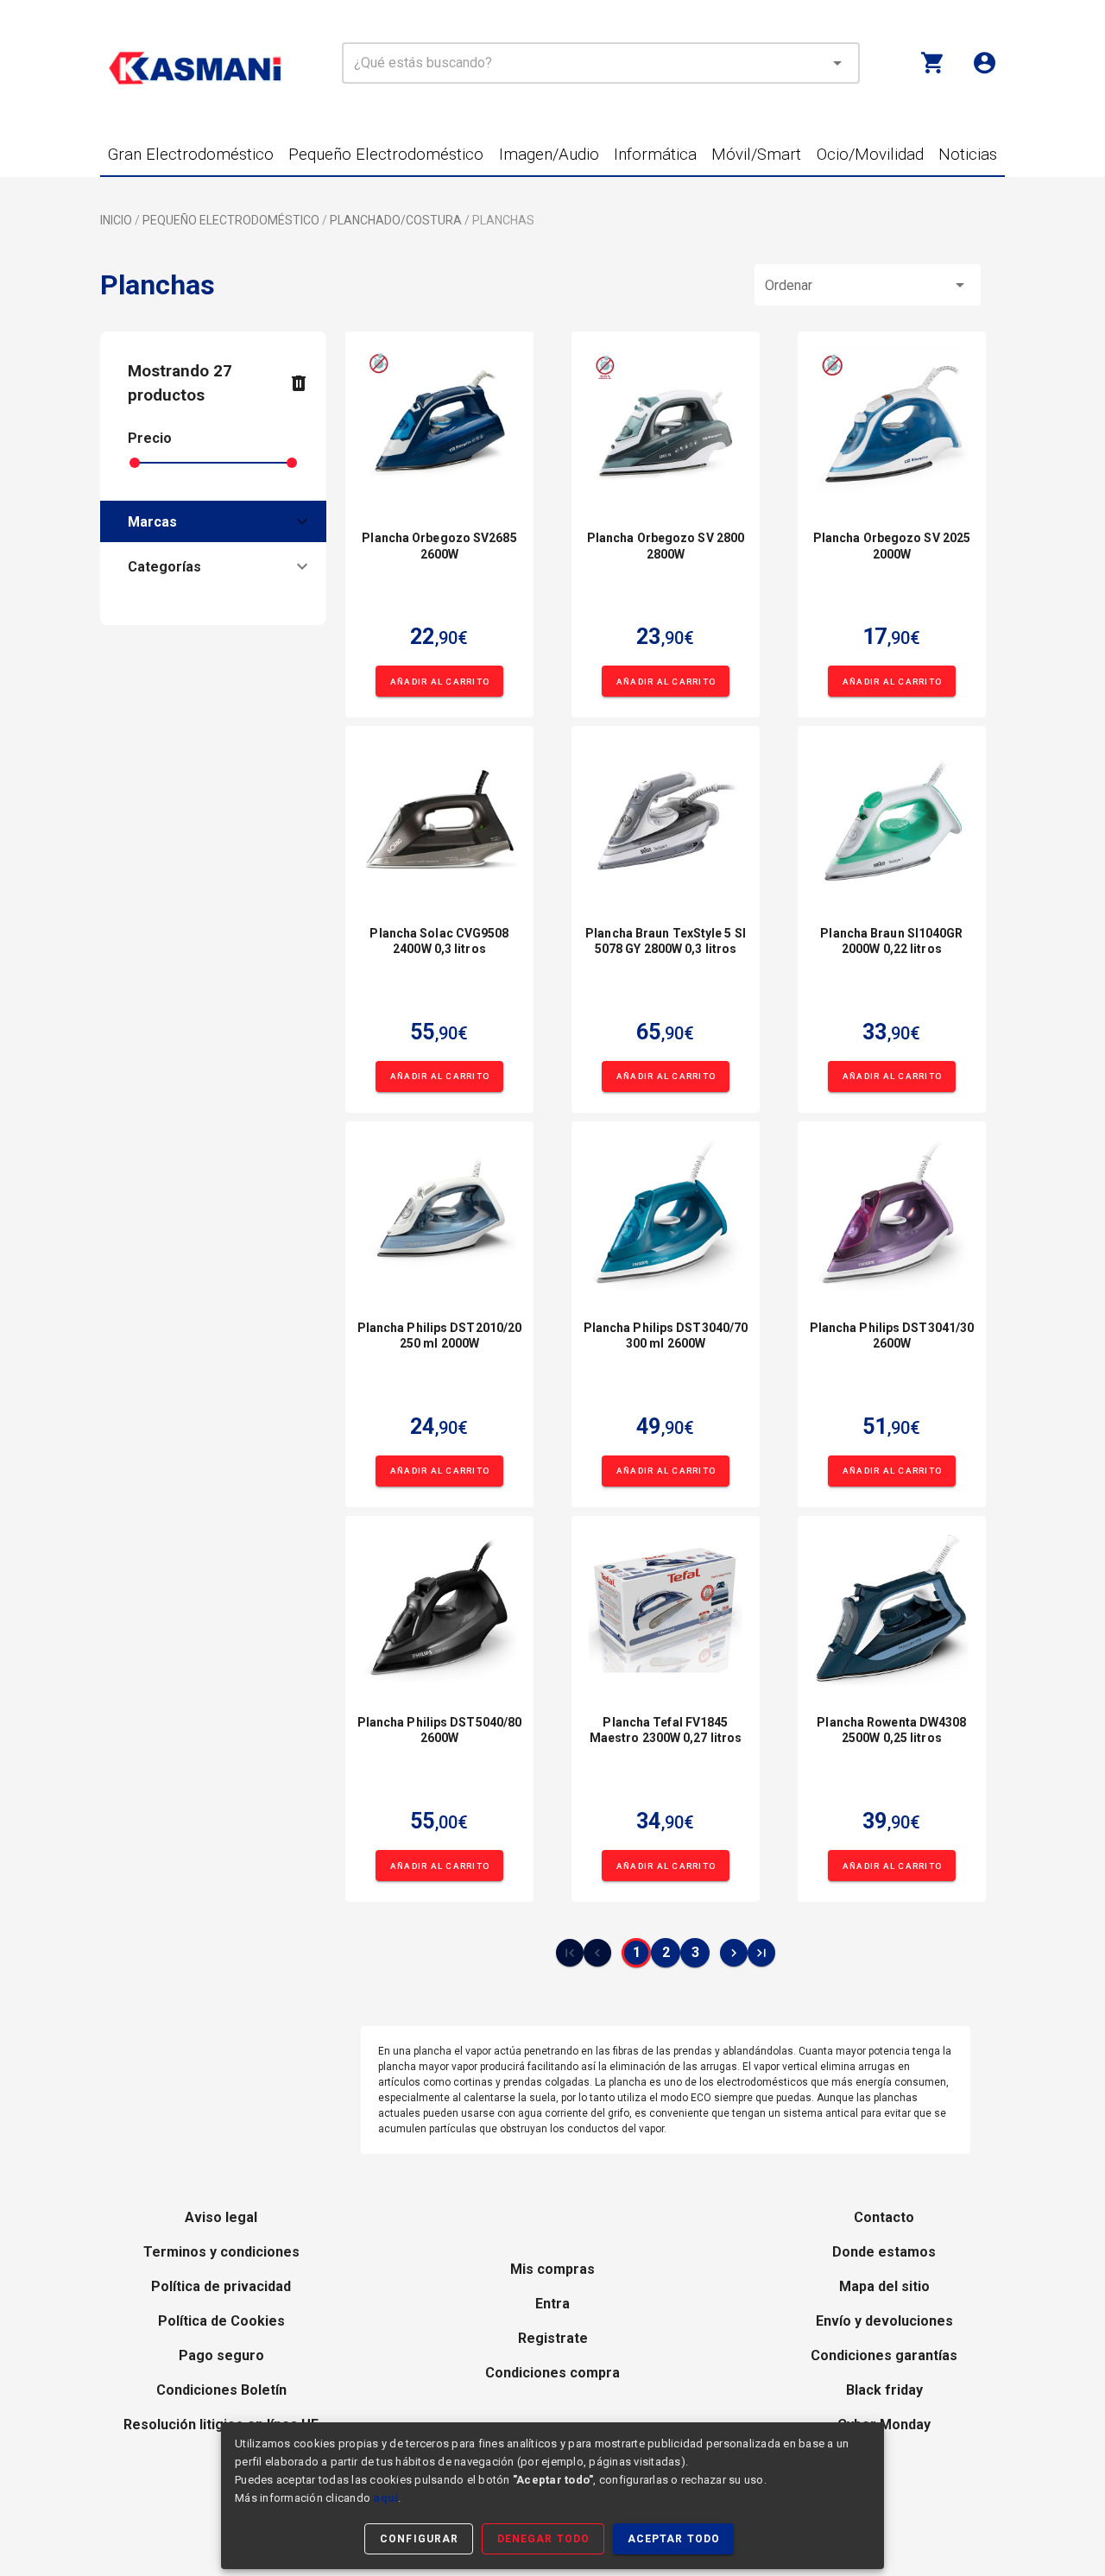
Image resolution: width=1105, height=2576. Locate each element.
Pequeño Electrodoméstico (231, 220)
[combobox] (601, 63)
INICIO (116, 220)
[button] (868, 285)
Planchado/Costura (396, 220)
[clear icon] (813, 63)
